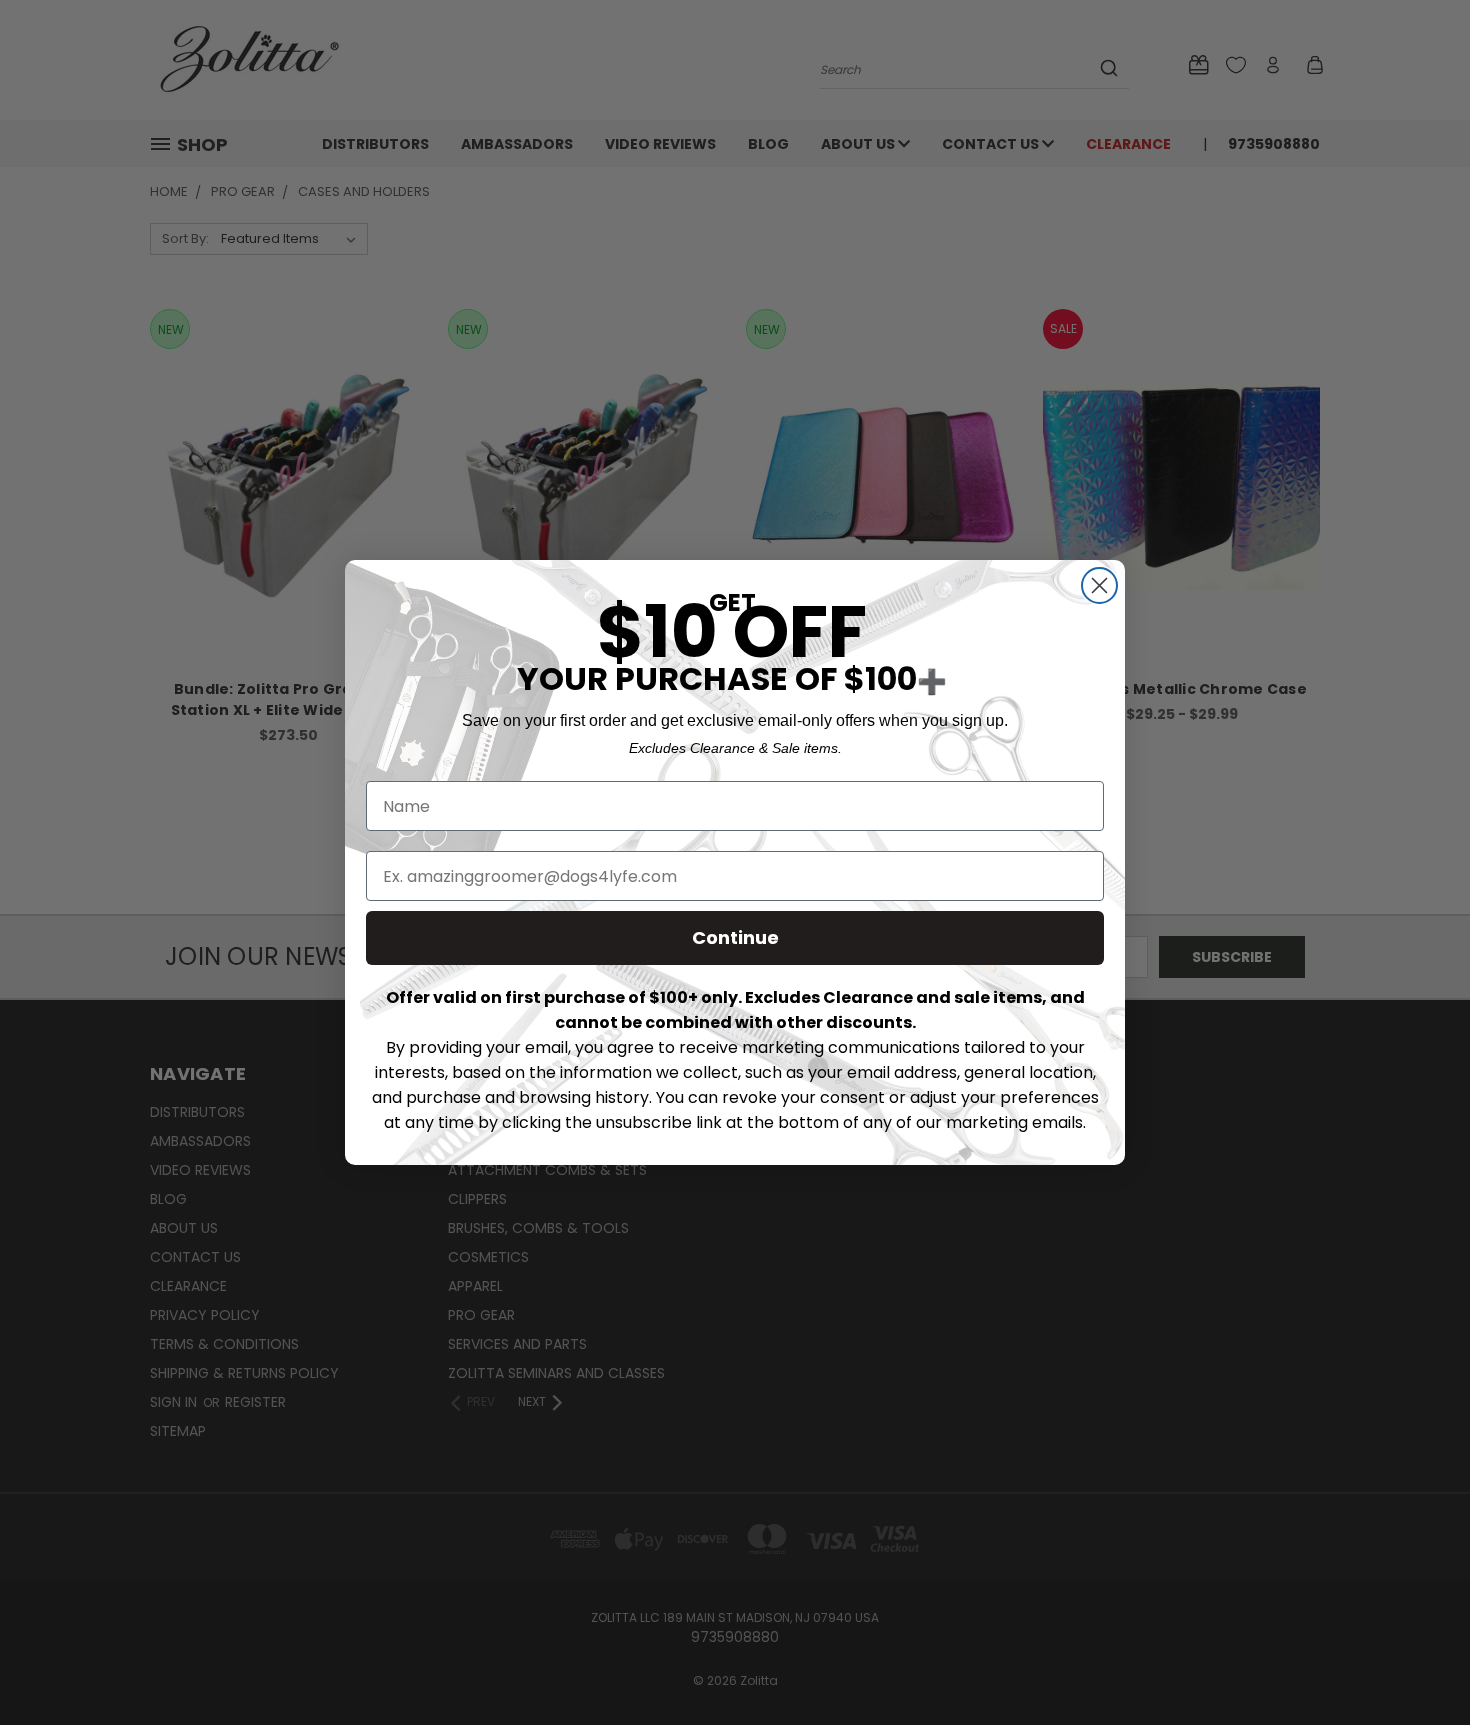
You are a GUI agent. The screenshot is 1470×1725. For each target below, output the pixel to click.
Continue (735, 937)
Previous (1417, 1662)
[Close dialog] (1099, 585)
